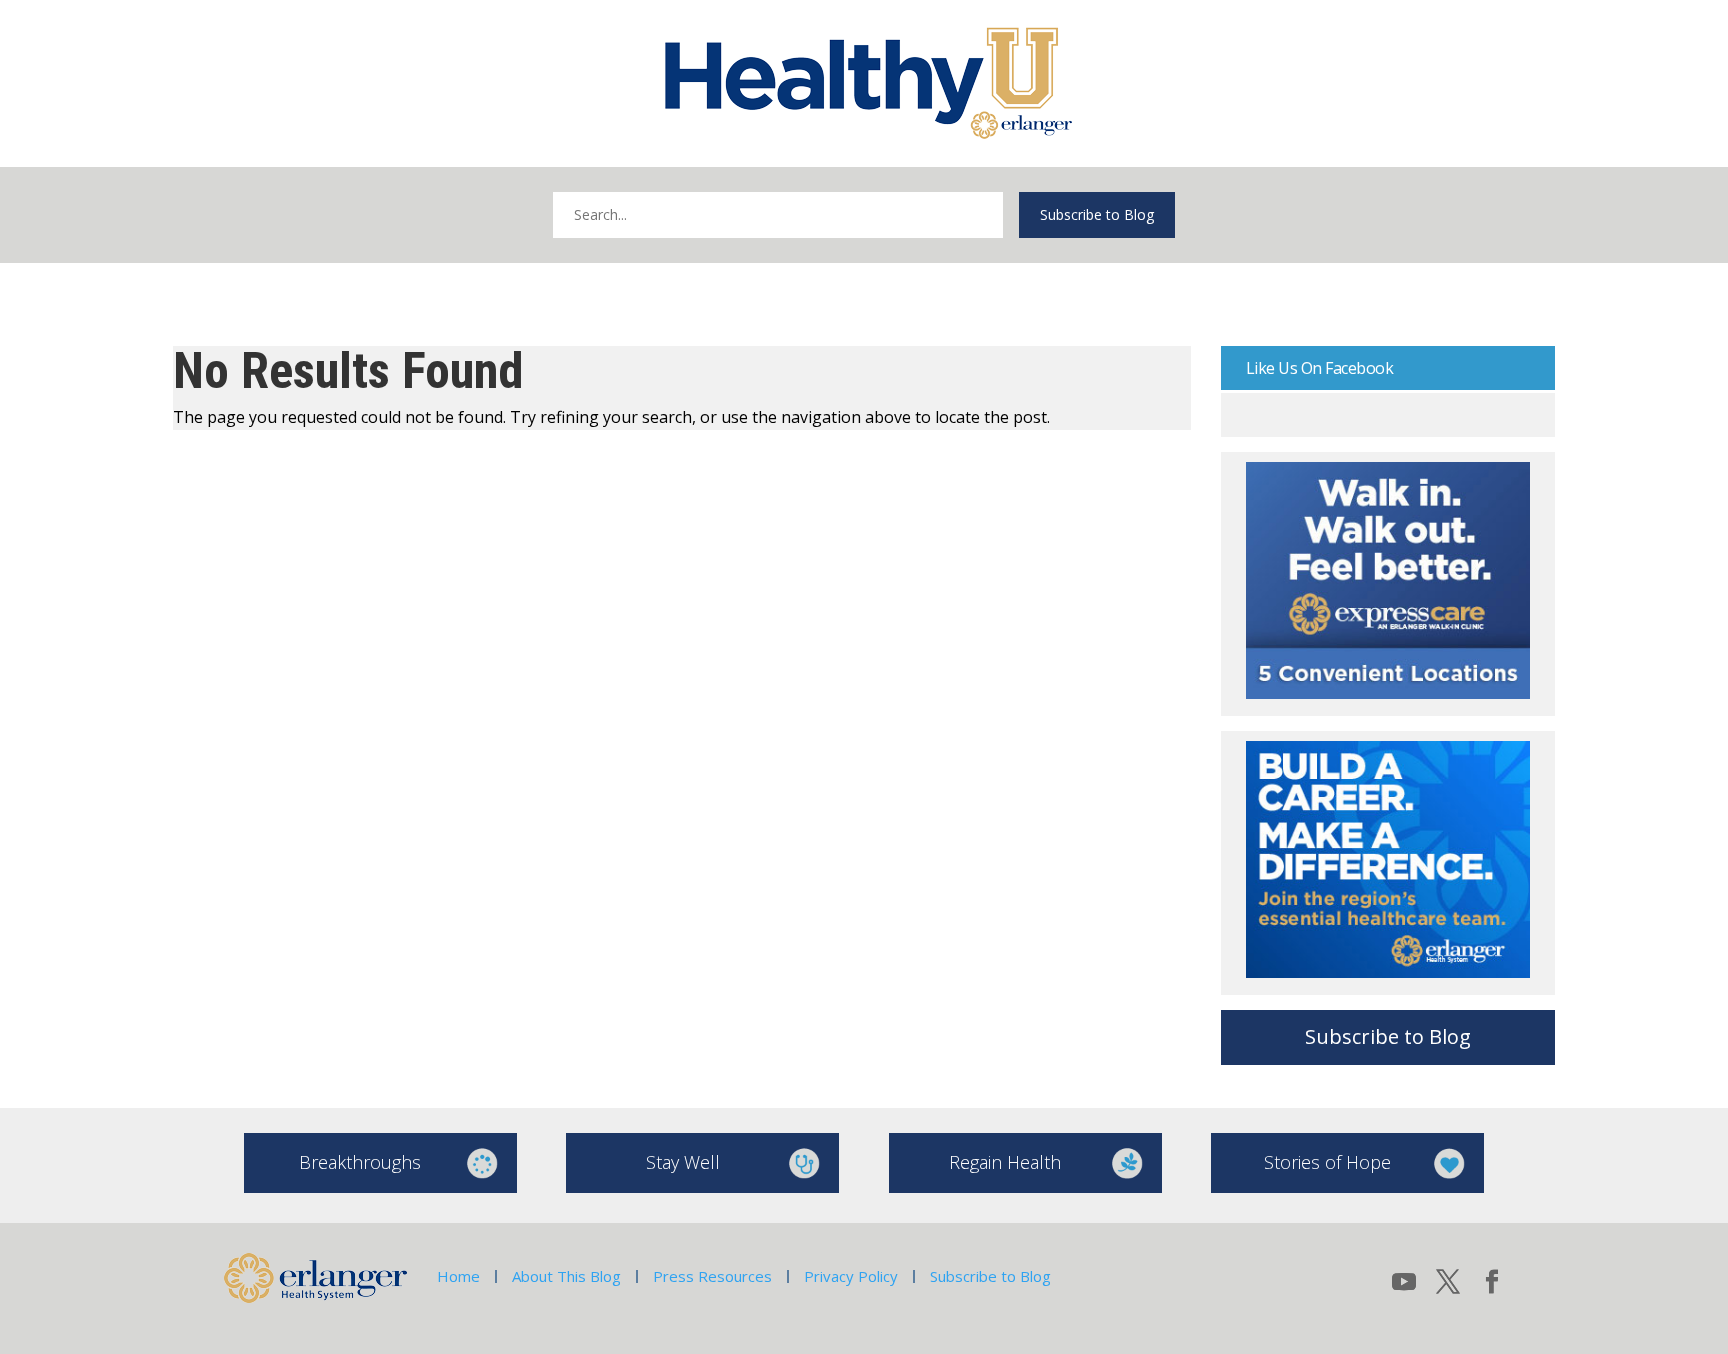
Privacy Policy (851, 1276)
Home (458, 1276)
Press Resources (712, 1276)
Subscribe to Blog (1097, 214)
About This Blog (566, 1276)
